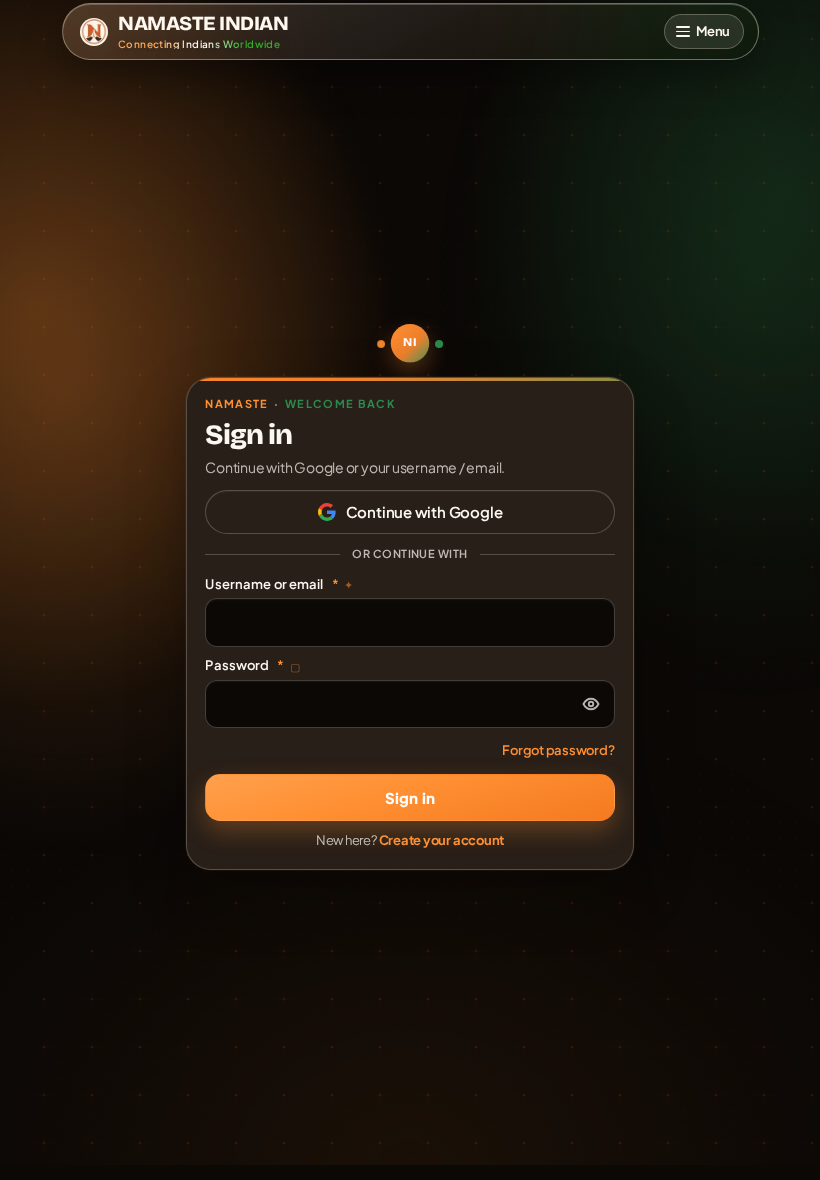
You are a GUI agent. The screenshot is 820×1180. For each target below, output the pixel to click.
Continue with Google (424, 511)
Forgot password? (558, 750)
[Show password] (591, 704)
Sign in (410, 797)
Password (252, 665)
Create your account (442, 840)
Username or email (279, 584)
